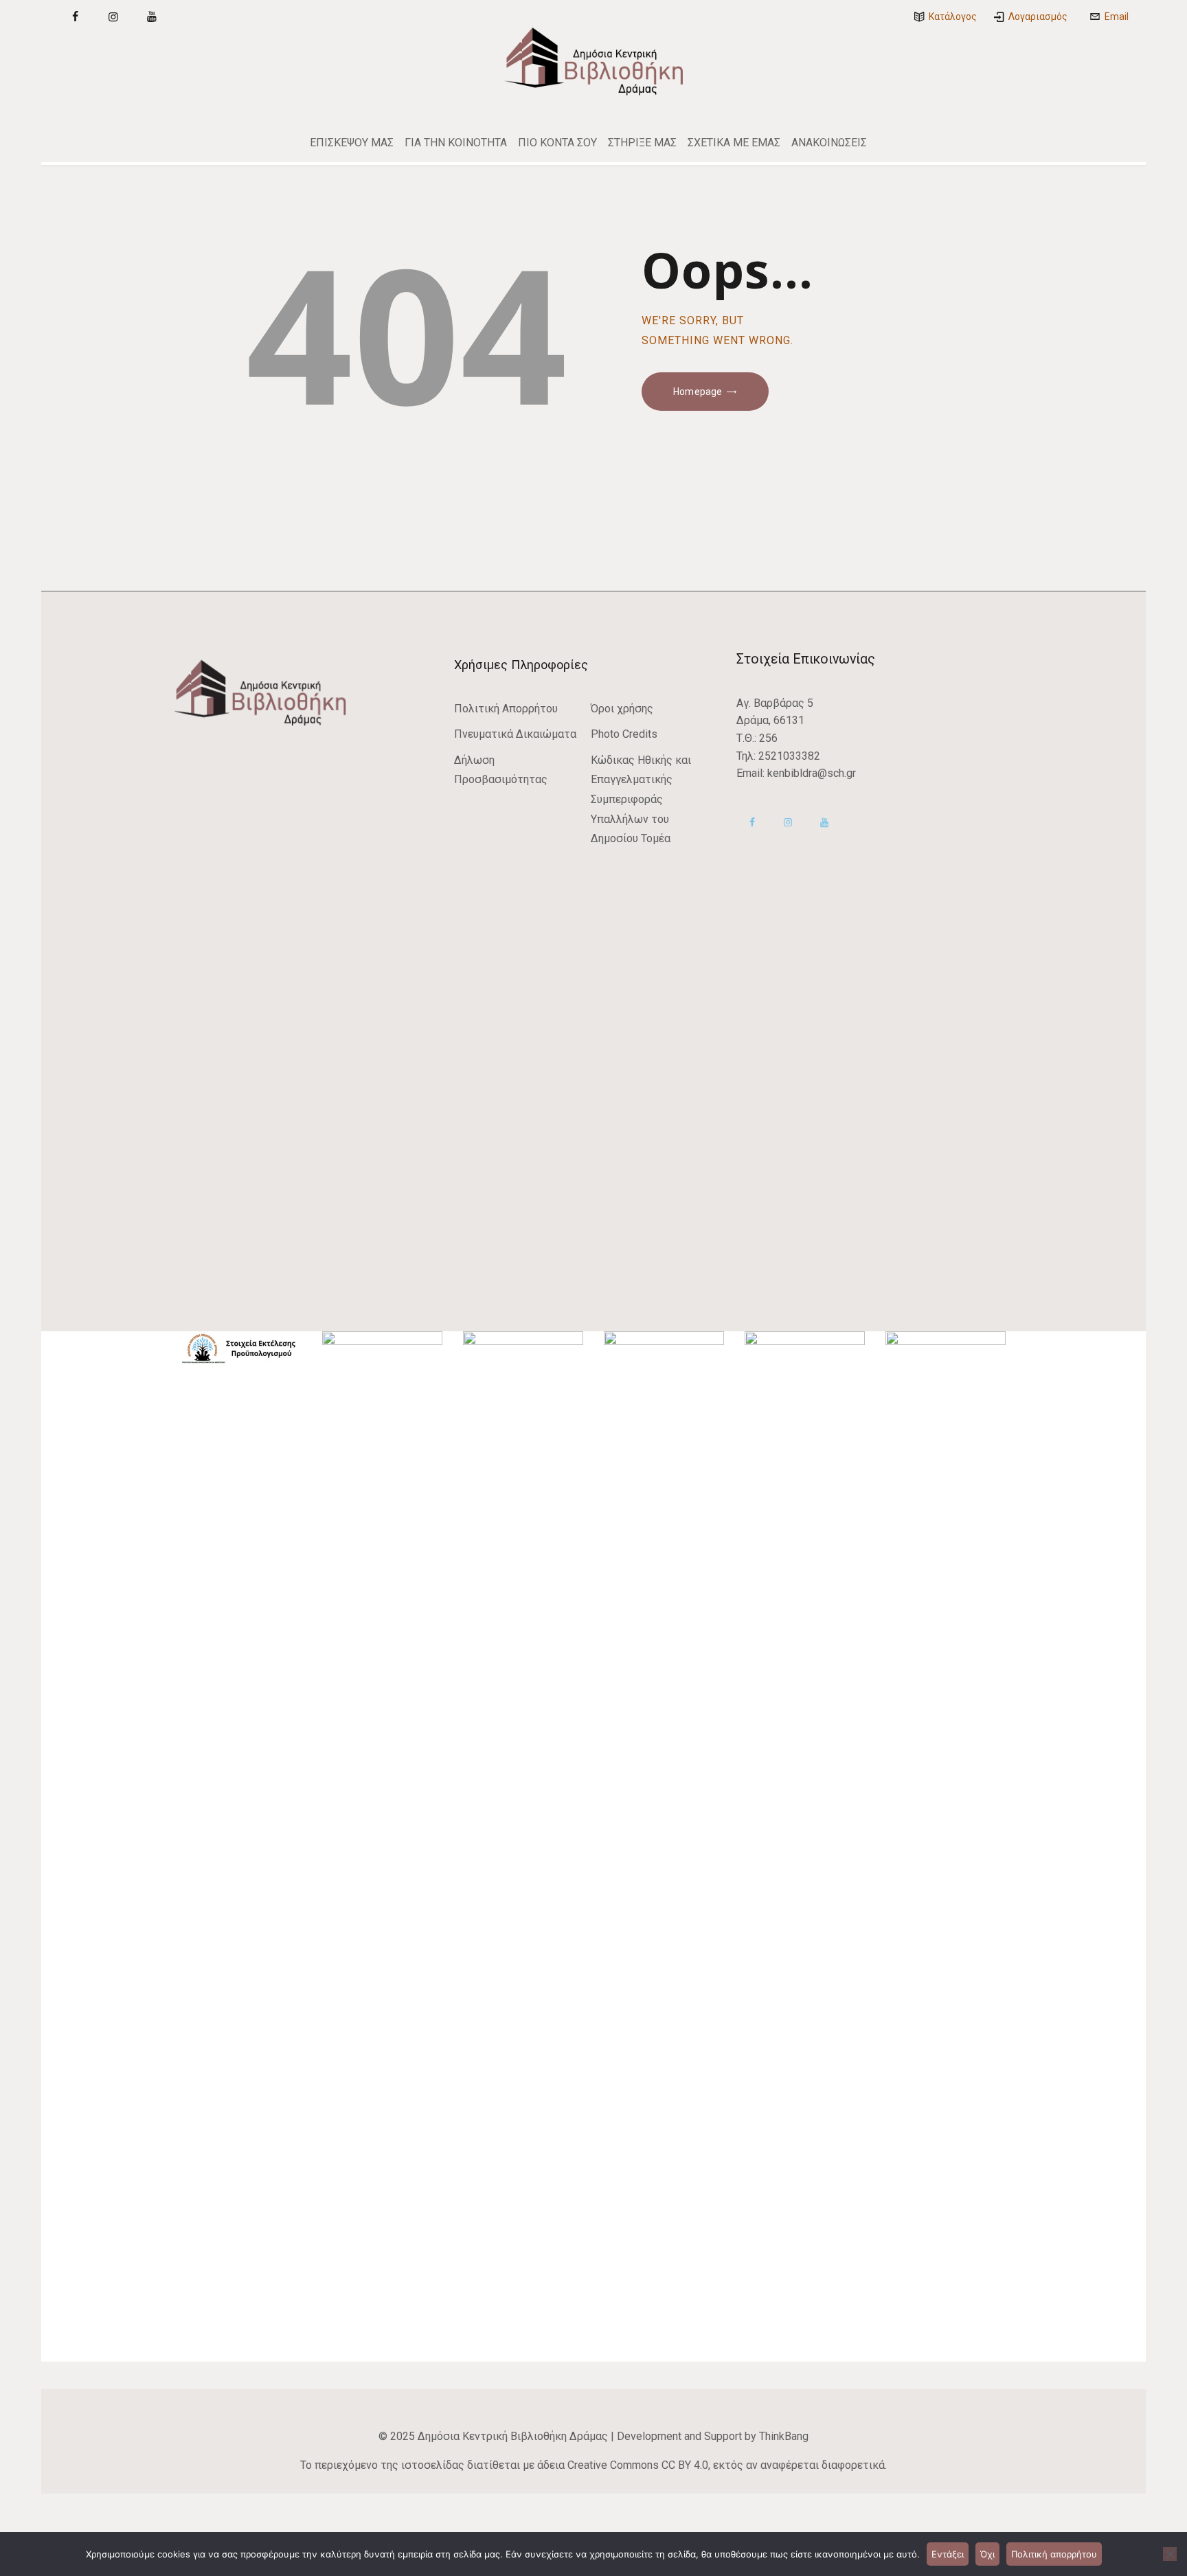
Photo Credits (624, 734)
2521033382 (789, 756)
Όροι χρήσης (622, 709)
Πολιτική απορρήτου (1054, 2554)
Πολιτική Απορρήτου (506, 709)
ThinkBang (784, 2436)
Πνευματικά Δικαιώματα (515, 734)
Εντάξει (948, 2554)
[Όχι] (1170, 2554)
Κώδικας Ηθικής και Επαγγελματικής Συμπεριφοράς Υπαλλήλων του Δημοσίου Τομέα (641, 799)
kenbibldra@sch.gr (812, 773)
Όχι (987, 2554)
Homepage (698, 392)
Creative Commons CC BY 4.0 (638, 2465)
